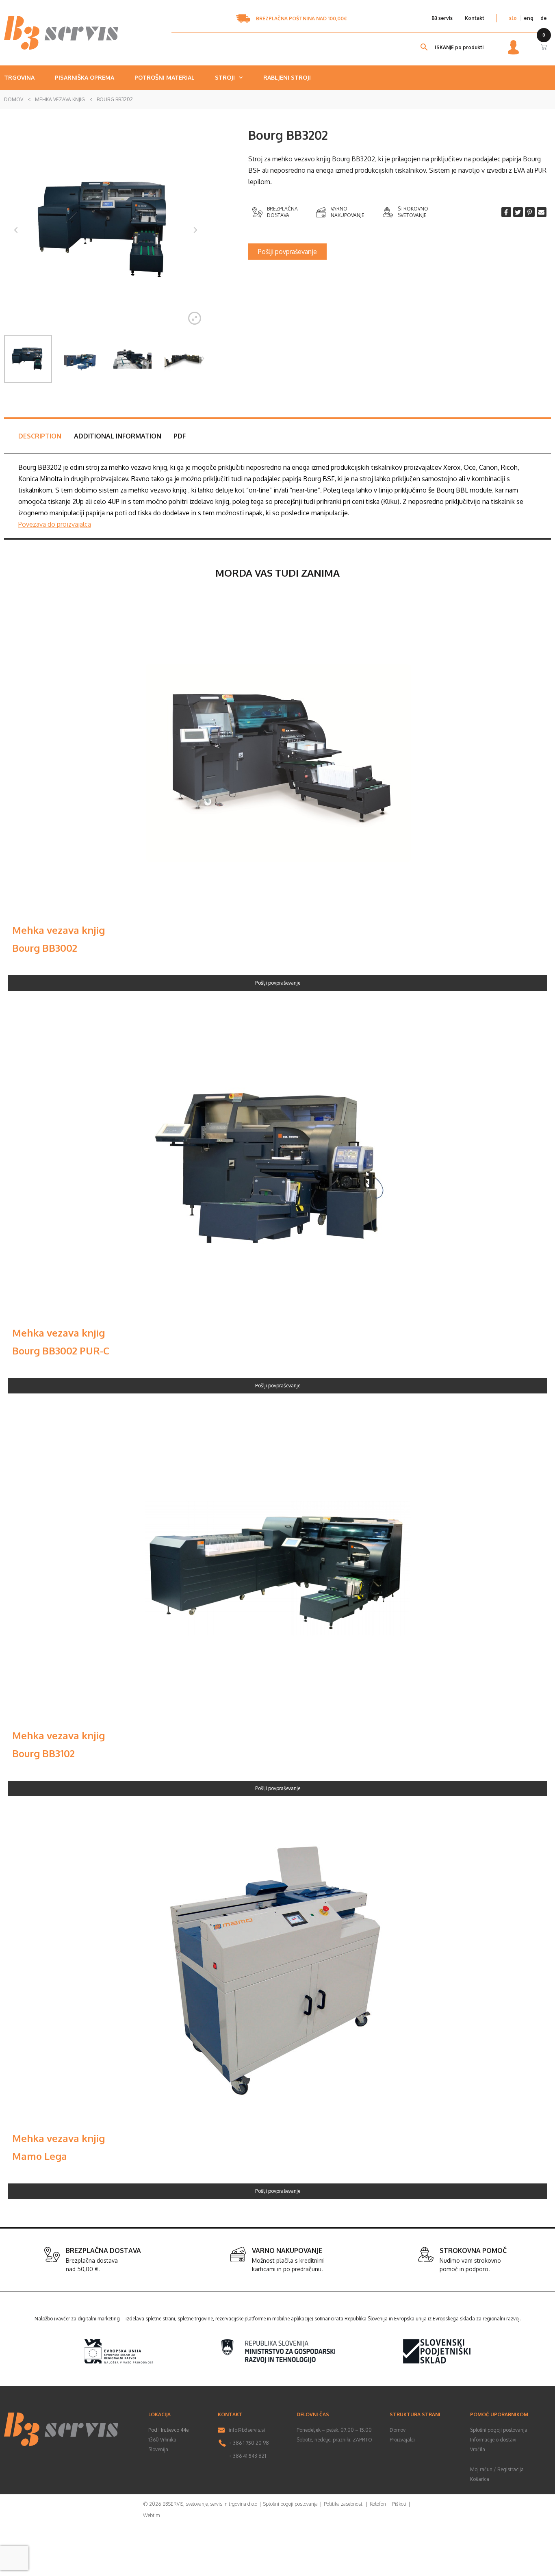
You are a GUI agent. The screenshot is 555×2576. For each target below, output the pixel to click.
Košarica (480, 2479)
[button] (287, 252)
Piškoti (399, 2504)
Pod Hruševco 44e (168, 2430)
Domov (14, 99)
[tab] (40, 436)
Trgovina (19, 77)
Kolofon (378, 2504)
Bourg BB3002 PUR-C (61, 1351)
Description (40, 436)
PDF (180, 436)
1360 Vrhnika (162, 2440)
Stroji (225, 77)
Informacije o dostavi (493, 2440)
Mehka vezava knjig (60, 99)
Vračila (478, 2449)
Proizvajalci (402, 2440)
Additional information (118, 436)
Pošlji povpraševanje (278, 983)
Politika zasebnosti (344, 2504)
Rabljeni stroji (287, 77)
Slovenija (158, 2449)
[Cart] (544, 47)
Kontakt (475, 18)
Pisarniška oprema (85, 77)
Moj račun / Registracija (497, 2469)
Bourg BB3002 (45, 948)
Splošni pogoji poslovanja (499, 2430)
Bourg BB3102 (43, 1753)
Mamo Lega (40, 2156)
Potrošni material (165, 77)
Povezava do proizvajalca (55, 524)
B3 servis (442, 18)
